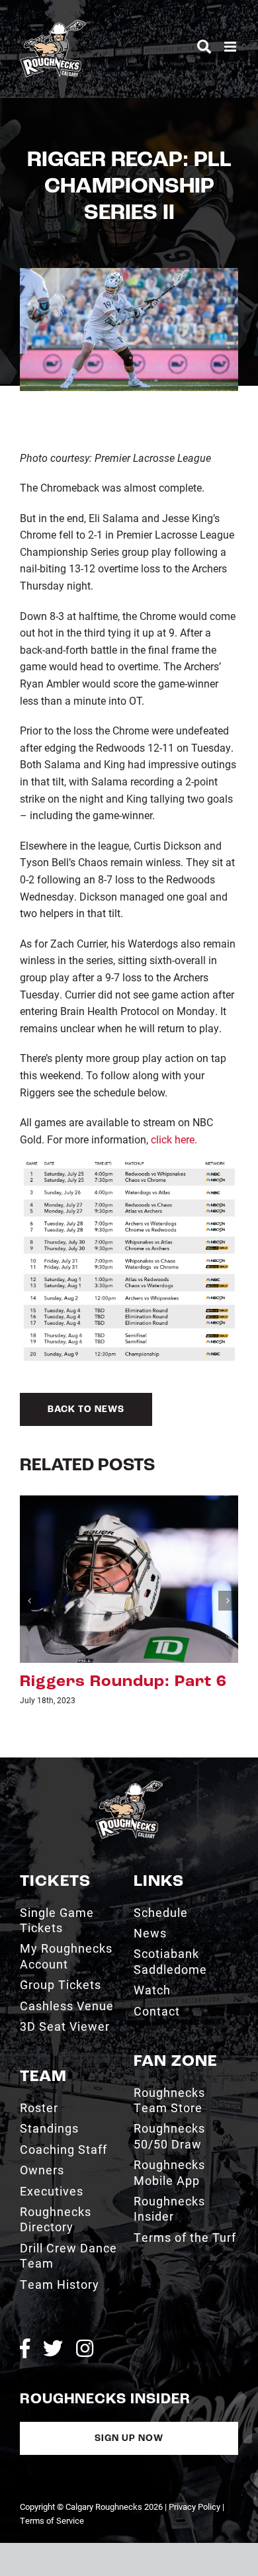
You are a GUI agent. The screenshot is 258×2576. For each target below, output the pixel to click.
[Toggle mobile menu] (231, 47)
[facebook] (25, 2348)
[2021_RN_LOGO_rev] (129, 1786)
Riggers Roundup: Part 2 (123, 1682)
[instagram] (85, 2348)
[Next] (228, 1601)
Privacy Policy (194, 2507)
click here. (174, 1139)
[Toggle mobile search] (204, 47)
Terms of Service (52, 2520)
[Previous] (30, 1601)
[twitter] (53, 2348)
